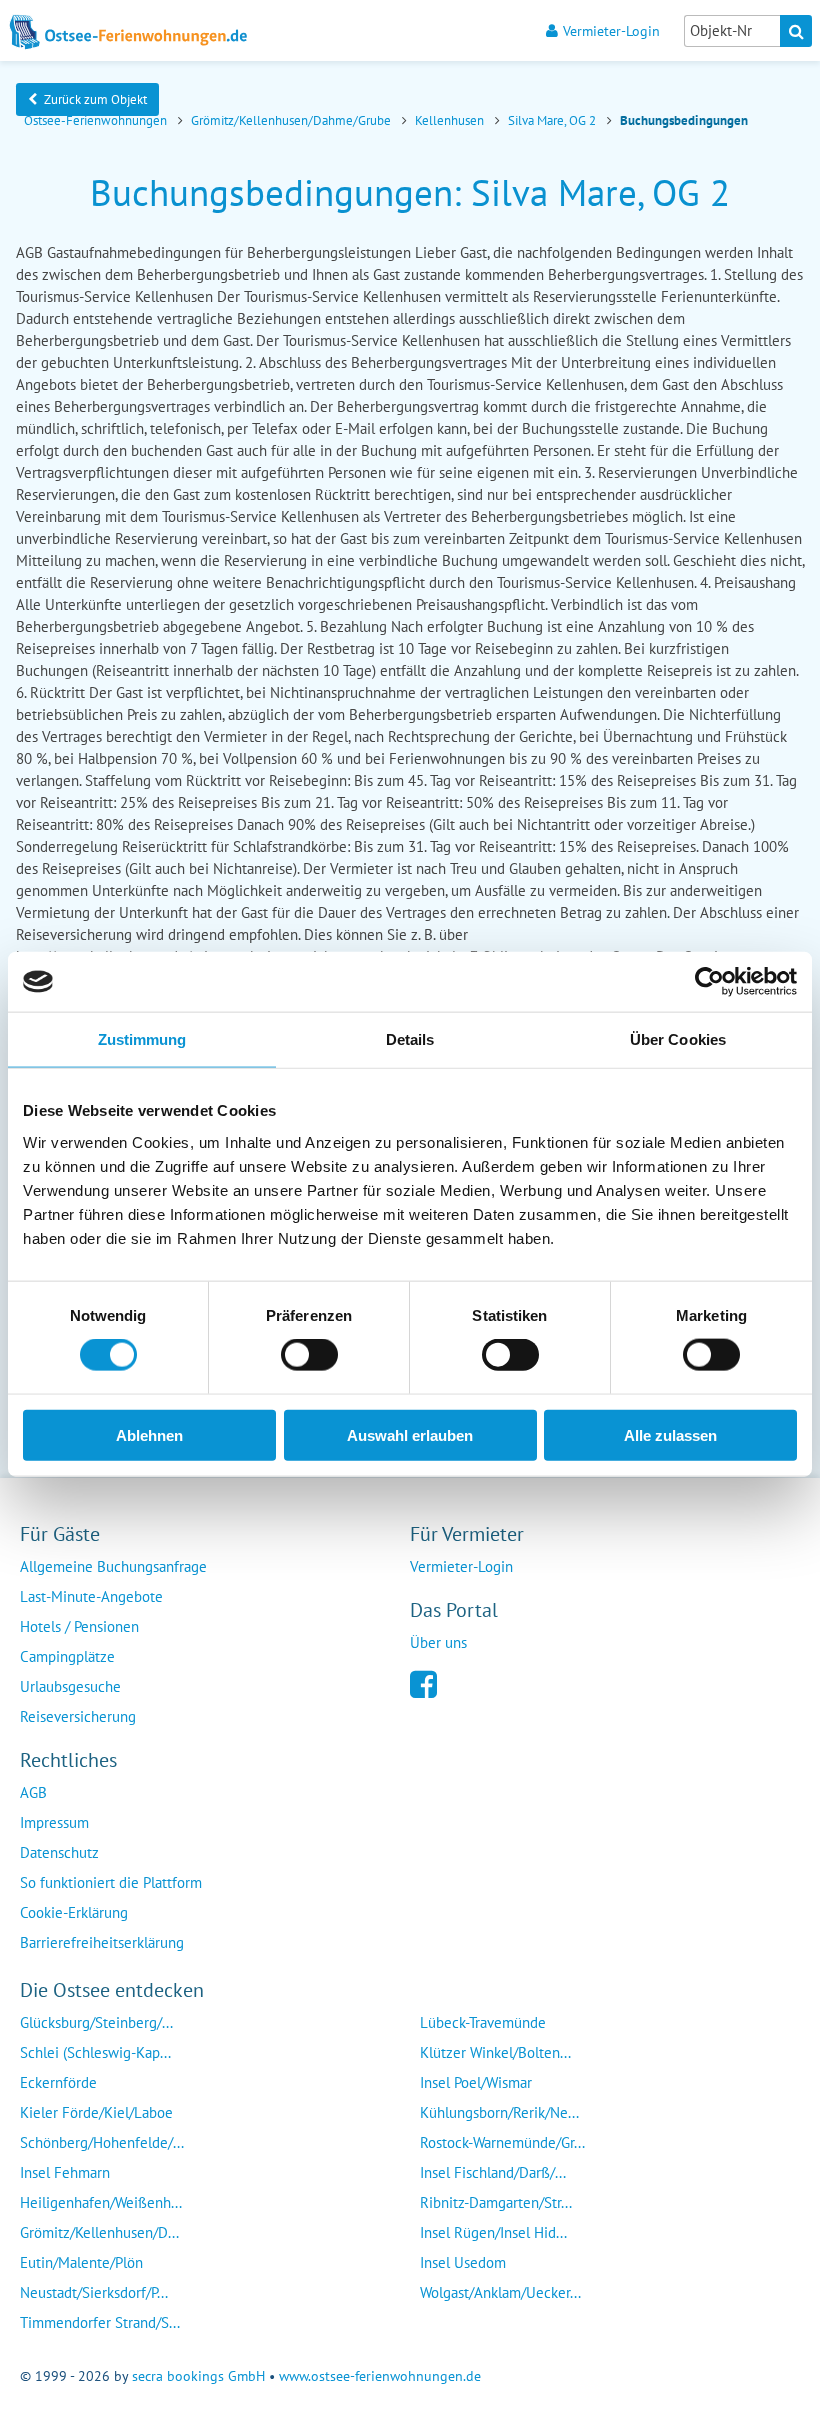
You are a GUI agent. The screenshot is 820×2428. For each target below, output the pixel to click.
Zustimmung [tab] (142, 1039)
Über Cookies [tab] (678, 1039)
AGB (33, 1792)
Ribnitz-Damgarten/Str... (496, 2202)
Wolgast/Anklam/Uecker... (500, 2292)
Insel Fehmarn (65, 2172)
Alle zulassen (670, 1434)
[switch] (309, 1355)
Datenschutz (59, 1852)
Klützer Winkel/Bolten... (495, 2052)
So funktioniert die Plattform (111, 1882)
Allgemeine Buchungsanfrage (113, 1566)
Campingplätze (67, 1656)
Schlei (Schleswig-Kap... (95, 2052)
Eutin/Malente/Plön (81, 2262)
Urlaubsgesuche (70, 1686)
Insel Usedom (463, 2262)
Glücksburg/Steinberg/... (96, 2022)
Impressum (54, 1822)
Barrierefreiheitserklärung (102, 1942)
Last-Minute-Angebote (91, 1596)
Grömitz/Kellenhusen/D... (99, 2232)
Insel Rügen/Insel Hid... (493, 2232)
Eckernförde (58, 2082)
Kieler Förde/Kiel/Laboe (96, 2112)
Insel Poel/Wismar (476, 2082)
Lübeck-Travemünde (483, 2022)
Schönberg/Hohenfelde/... (102, 2142)
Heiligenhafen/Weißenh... (101, 2202)
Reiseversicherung (78, 1716)
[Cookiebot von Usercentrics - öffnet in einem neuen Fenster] (709, 982)
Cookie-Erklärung (74, 1912)
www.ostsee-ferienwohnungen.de (380, 2376)
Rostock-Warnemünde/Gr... (502, 2142)
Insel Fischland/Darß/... (493, 2172)
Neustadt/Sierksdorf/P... (94, 2292)
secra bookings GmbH (198, 2376)
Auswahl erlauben (410, 1434)
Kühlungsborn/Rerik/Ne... (499, 2112)
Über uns (438, 1642)
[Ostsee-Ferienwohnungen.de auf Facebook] (423, 1682)
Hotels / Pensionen (79, 1626)
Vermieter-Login (611, 30)
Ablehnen (149, 1434)
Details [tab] (410, 1039)
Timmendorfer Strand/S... (100, 2322)
